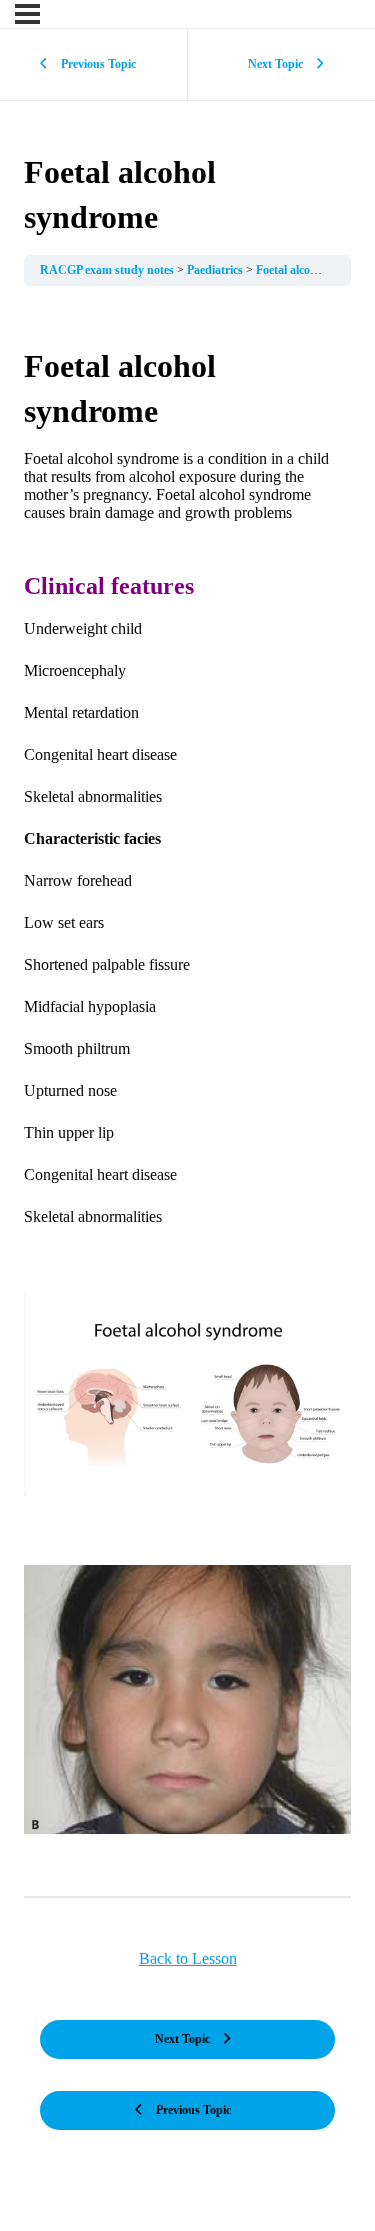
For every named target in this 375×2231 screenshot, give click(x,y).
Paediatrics (216, 270)
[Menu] (27, 14)
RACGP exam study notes (108, 270)
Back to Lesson (188, 1958)
